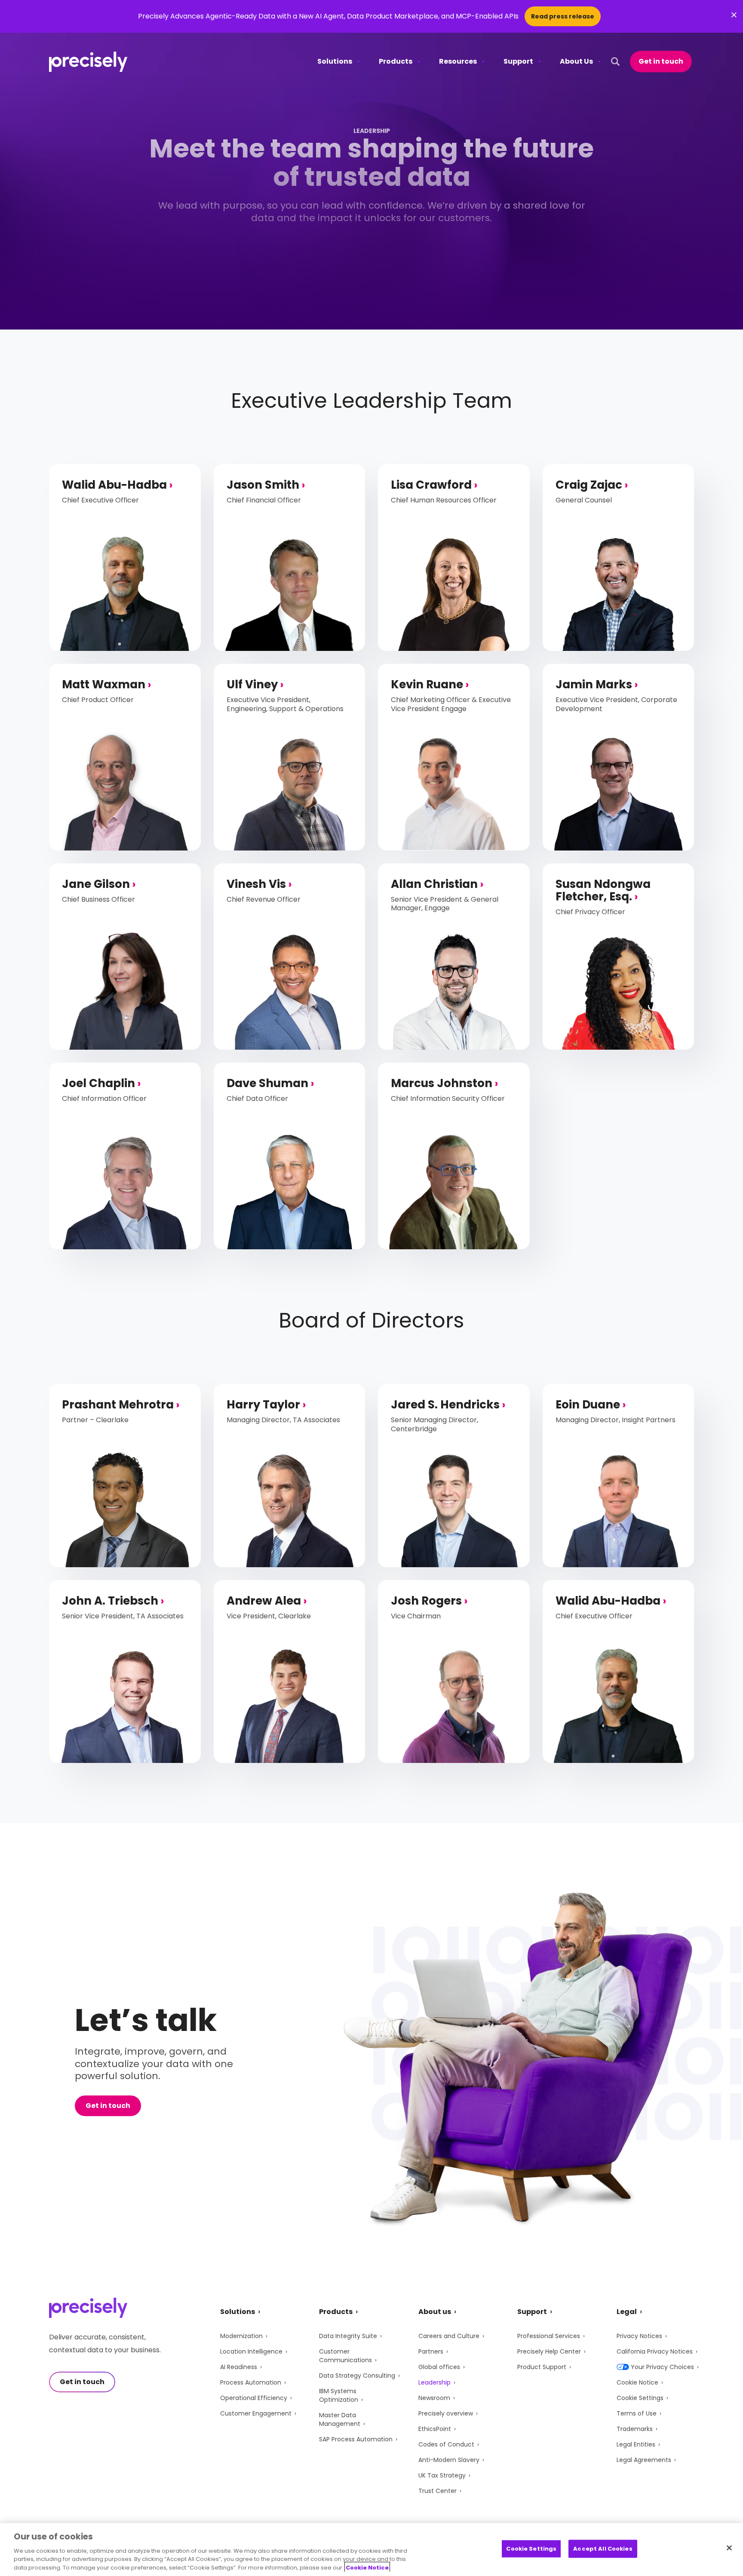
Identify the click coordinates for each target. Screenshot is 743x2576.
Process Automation (251, 2382)
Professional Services (549, 2336)
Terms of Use (637, 2413)
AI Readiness (239, 2367)
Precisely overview (446, 2413)
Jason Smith (263, 485)
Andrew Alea (264, 1601)
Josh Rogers (426, 1601)
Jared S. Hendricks (445, 1405)
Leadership (434, 2382)
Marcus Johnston (442, 1083)
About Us (576, 61)
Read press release (563, 16)
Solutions (335, 61)
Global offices (439, 2367)
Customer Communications (345, 2356)
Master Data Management (340, 2419)
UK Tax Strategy (442, 2475)
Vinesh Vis (256, 884)
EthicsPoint (435, 2429)
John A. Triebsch (110, 1601)
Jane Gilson (96, 884)
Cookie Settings (640, 2398)
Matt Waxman (104, 684)
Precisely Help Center (549, 2351)
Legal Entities (636, 2444)
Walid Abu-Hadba (114, 485)
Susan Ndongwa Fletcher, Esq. (603, 890)
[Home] (88, 62)
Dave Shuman (267, 1083)
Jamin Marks (594, 684)
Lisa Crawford (431, 485)
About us (435, 2312)
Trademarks (635, 2429)
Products (396, 61)
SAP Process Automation (356, 2439)
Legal (627, 2312)
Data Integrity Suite (348, 2336)
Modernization (241, 2336)
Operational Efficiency (254, 2398)
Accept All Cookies (603, 2549)
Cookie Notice (637, 2382)
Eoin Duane (588, 1405)
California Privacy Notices (655, 2351)
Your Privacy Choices (662, 2367)
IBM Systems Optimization (339, 2395)
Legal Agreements (644, 2460)
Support (518, 61)
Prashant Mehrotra (118, 1405)
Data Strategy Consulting (357, 2376)
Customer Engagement (256, 2413)
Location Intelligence (251, 2351)
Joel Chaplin (98, 1083)
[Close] (729, 2548)
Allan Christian (434, 884)
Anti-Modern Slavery (449, 2460)
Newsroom (434, 2398)
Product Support (542, 2367)
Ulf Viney (252, 684)
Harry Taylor (263, 1405)
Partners (431, 2351)
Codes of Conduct (446, 2444)
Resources (458, 61)
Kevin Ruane (427, 684)
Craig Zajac (589, 485)
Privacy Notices (639, 2336)
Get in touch (661, 61)
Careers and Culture (449, 2336)
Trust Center (438, 2491)
